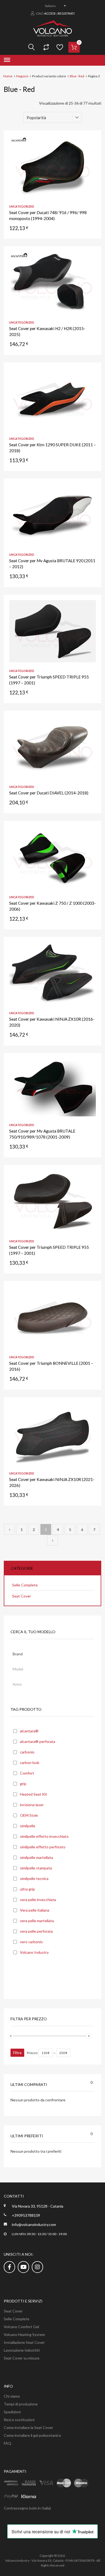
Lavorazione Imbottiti (22, 2350)
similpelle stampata (36, 1868)
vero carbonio (31, 1942)
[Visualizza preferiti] (59, 47)
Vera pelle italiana (35, 1910)
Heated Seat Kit (34, 1794)
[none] (52, 6)
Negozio (22, 76)
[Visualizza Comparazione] (45, 47)
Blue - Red (77, 76)
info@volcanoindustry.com (34, 2224)
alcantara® (29, 1731)
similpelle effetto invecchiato (44, 1836)
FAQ (8, 2443)
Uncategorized (22, 206)
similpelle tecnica (34, 1878)
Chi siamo (12, 2396)
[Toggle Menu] (7, 60)
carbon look (30, 1763)
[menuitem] (52, 6)
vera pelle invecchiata (38, 1900)
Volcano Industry (34, 1952)
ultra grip (27, 1889)
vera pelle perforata (36, 1931)
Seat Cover (22, 1596)
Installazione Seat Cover (24, 2342)
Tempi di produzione (21, 2404)
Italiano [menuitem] (50, 6)
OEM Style (29, 1815)
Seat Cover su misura (22, 2358)
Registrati (66, 13)
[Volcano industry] (53, 35)
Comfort (27, 1773)
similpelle (28, 1826)
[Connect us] (9, 2267)
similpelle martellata (36, 1857)
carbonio (27, 1752)
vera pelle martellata (37, 1921)
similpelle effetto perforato (43, 1847)
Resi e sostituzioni (19, 2420)
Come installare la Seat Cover (28, 2427)
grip (23, 1784)
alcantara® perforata (38, 1741)
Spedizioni (12, 2412)
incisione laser (32, 1805)
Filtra (17, 2053)
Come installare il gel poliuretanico (32, 2435)
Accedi (50, 13)
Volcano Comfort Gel (21, 2327)
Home (8, 76)
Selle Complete (25, 1585)
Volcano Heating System (24, 2334)
